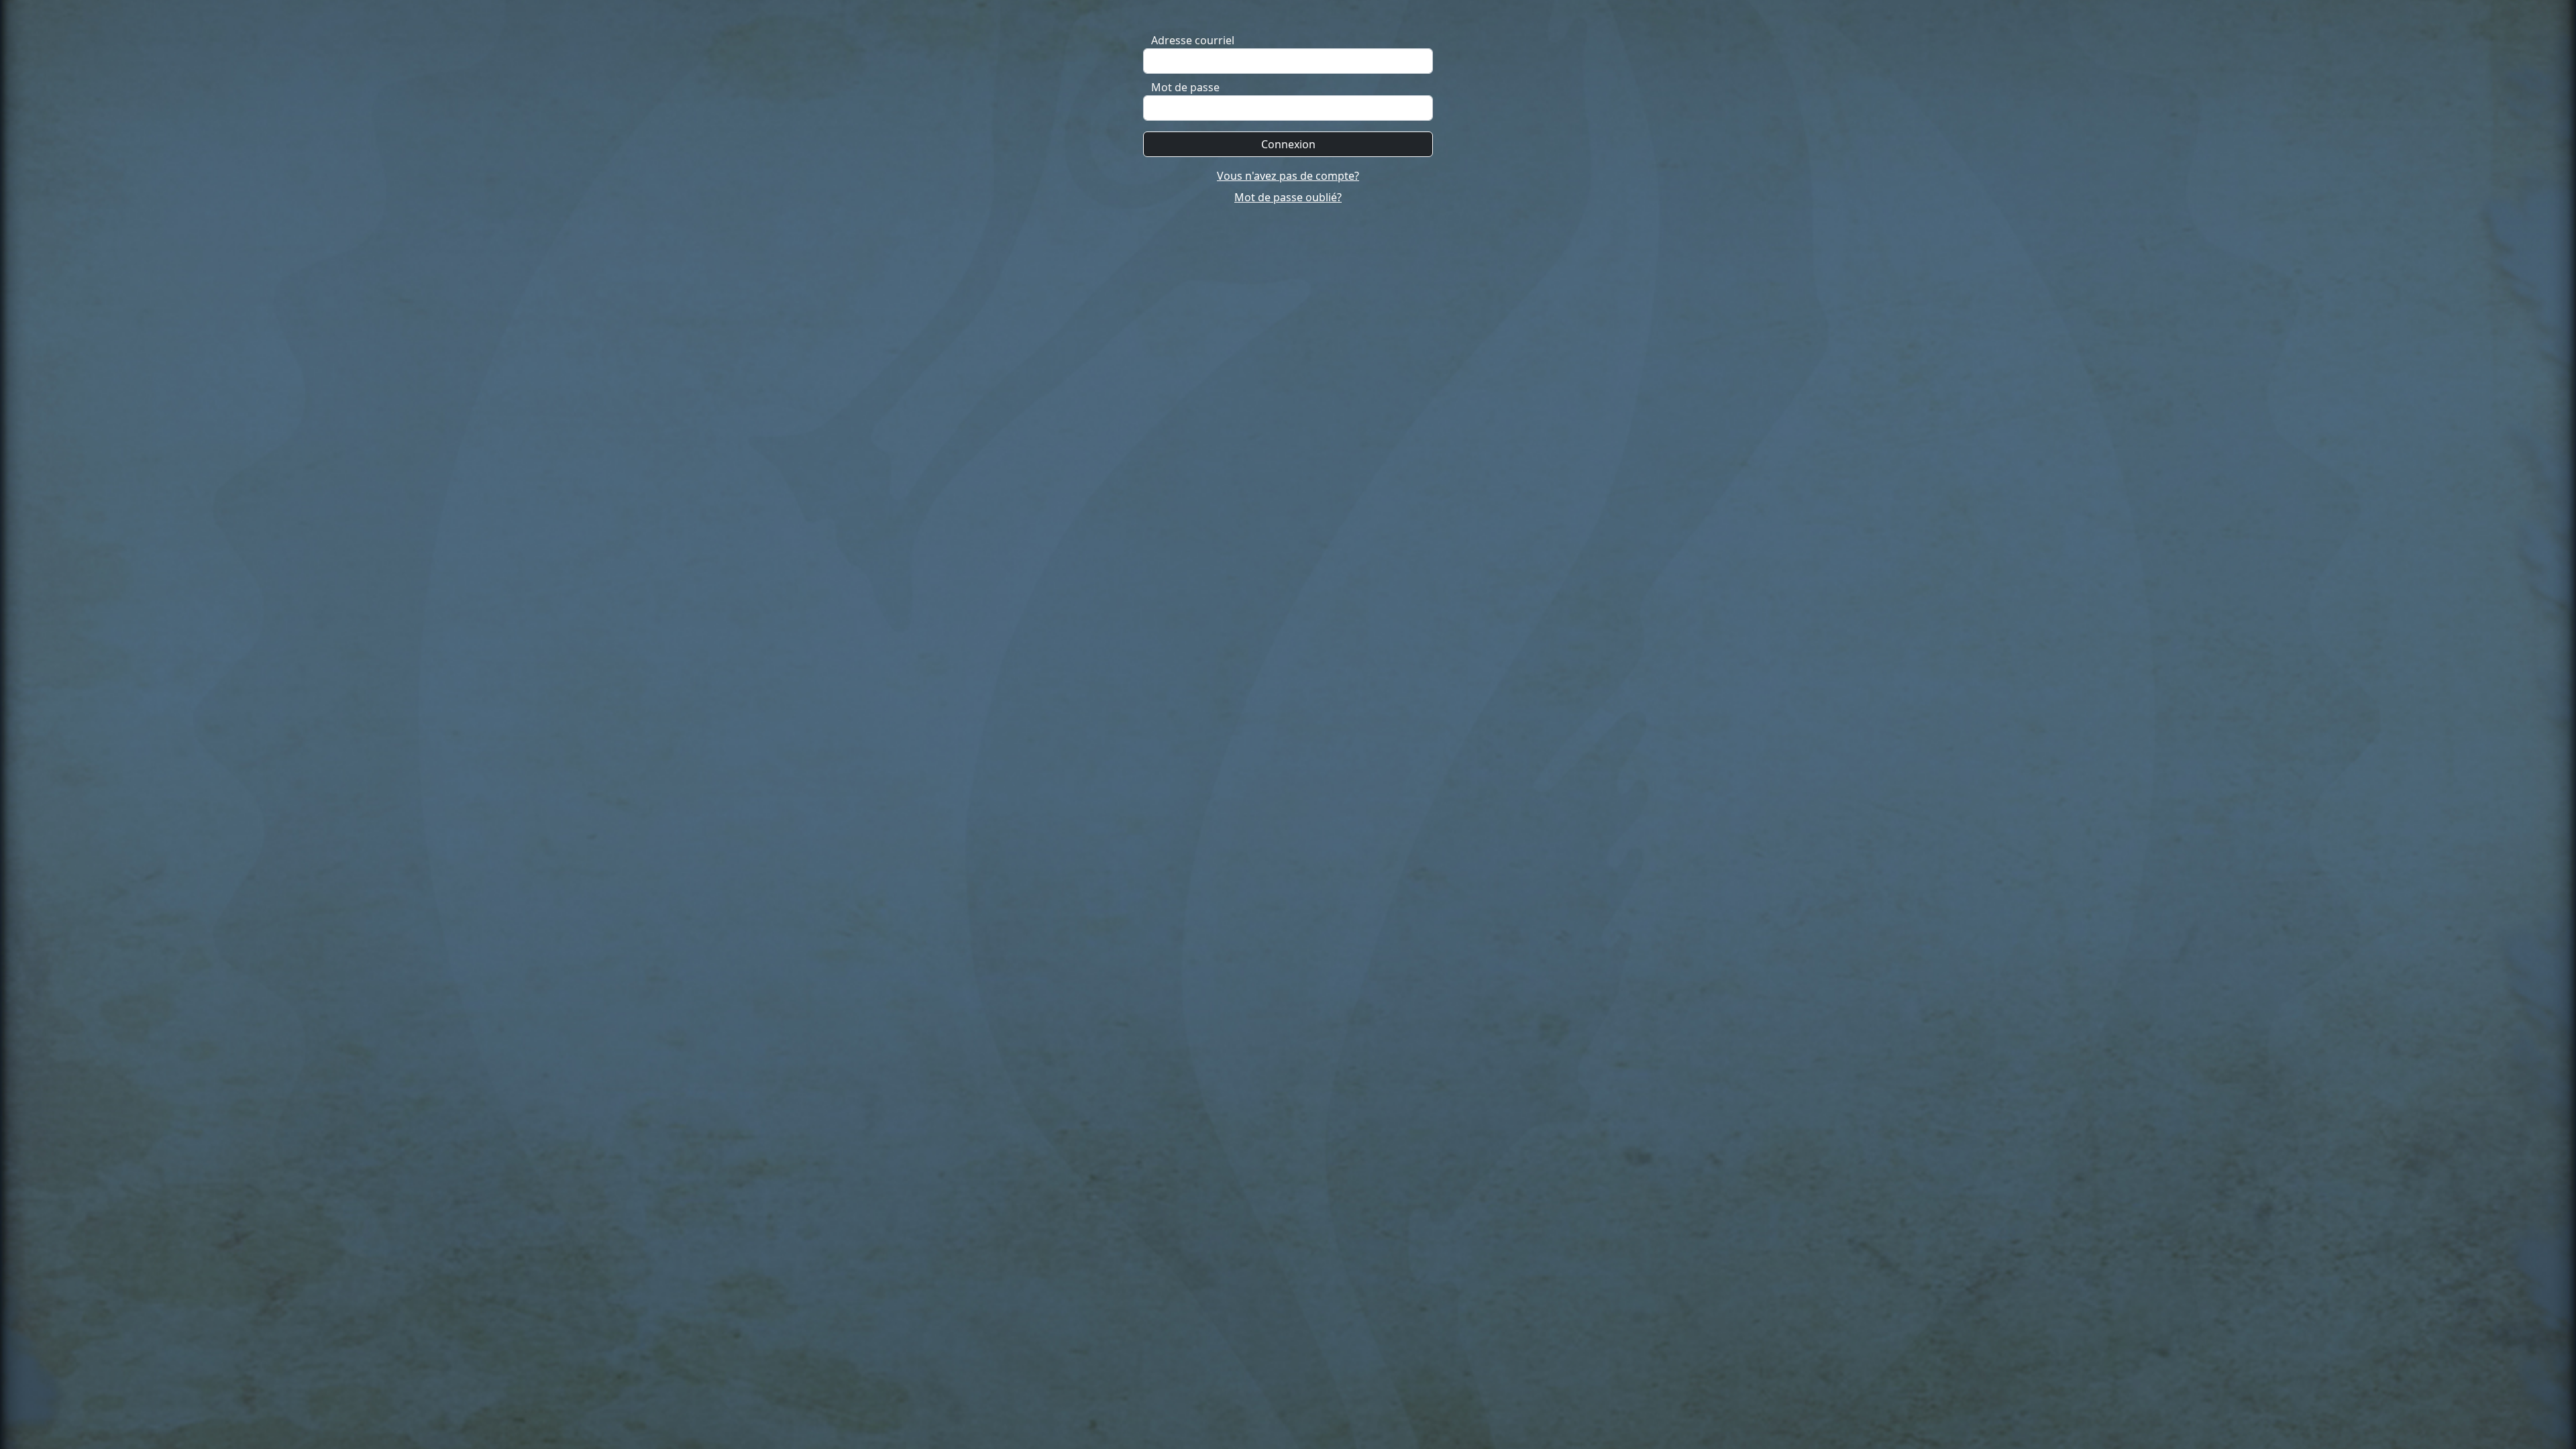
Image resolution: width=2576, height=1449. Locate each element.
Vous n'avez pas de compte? (1288, 176)
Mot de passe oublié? (1288, 197)
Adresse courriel (1193, 40)
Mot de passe (1185, 87)
